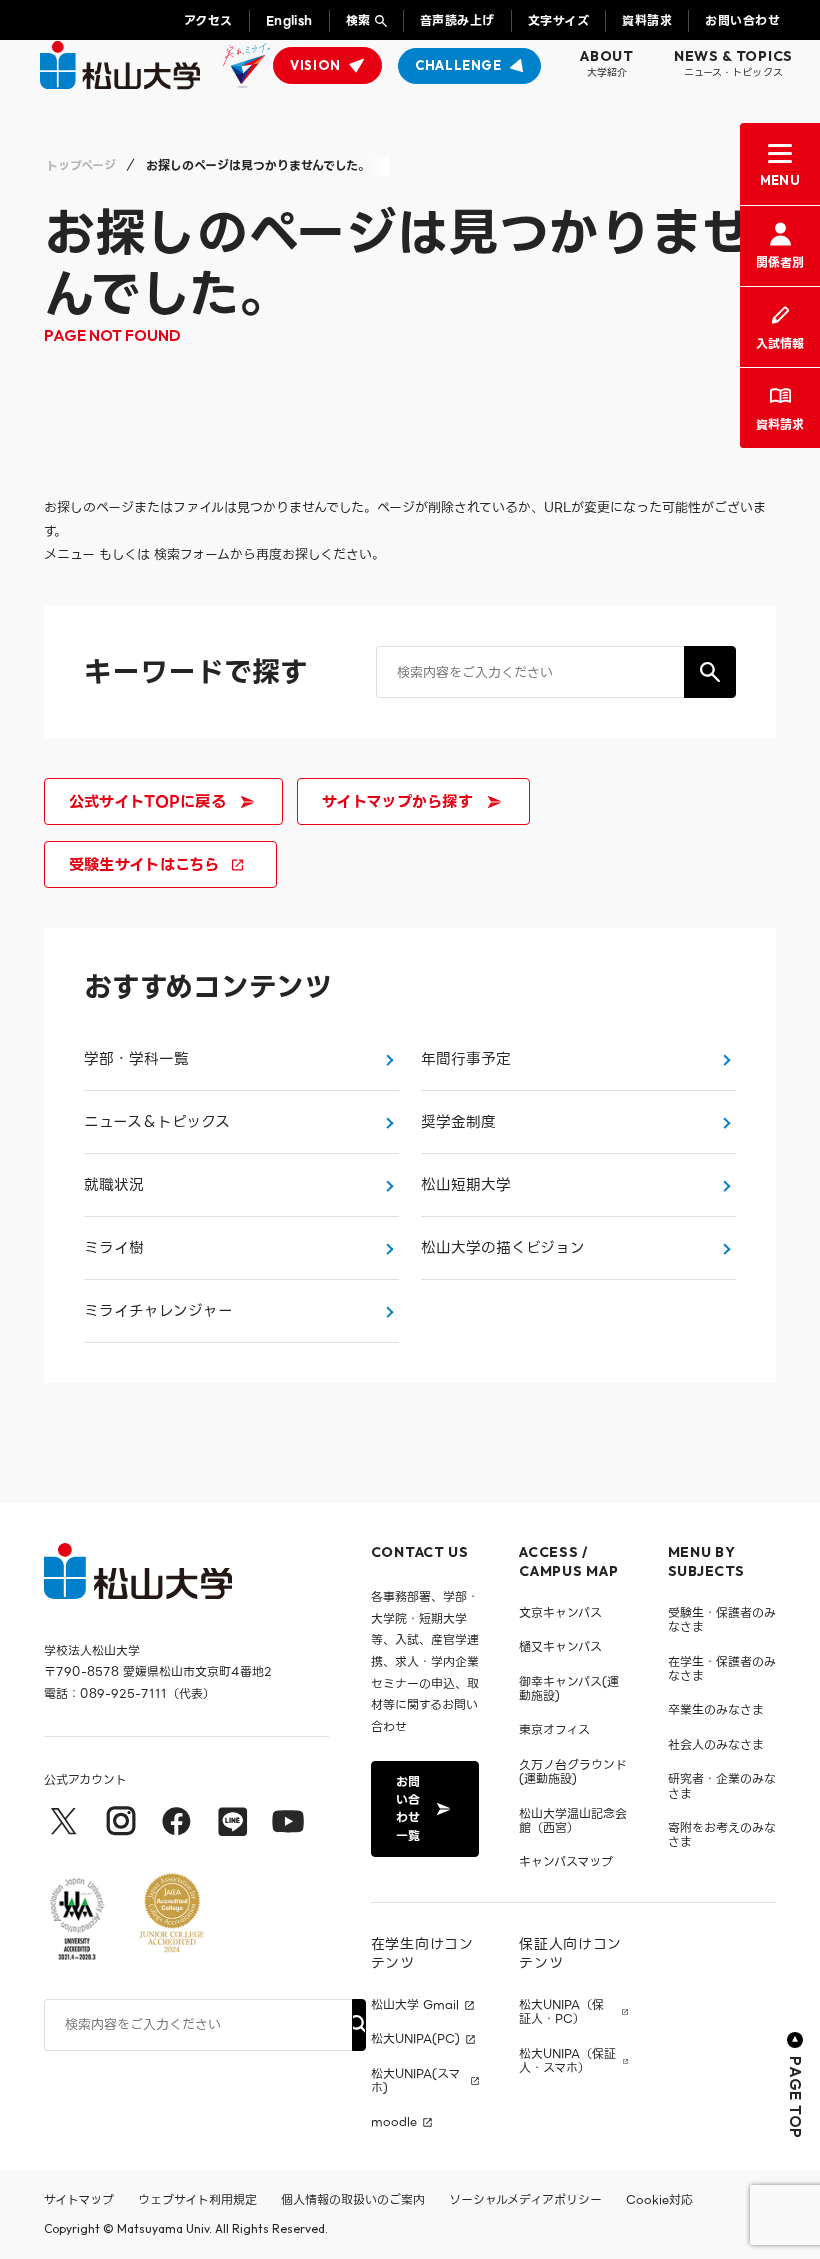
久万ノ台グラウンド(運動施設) (573, 1771)
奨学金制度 (458, 1122)
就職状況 (114, 1185)
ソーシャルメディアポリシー (525, 2199)
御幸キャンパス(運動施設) (569, 1688)
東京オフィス (554, 1729)
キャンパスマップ (566, 1861)
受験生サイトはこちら (144, 864)
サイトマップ (79, 2199)
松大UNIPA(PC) (415, 2039)
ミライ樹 (114, 1248)
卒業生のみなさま (716, 1709)
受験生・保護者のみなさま (722, 1619)
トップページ (81, 165)
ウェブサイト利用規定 (197, 2199)
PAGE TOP (795, 2097)
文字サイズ (558, 20)
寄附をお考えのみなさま (722, 1834)
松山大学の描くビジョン (503, 1248)
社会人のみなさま (716, 1744)
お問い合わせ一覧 (408, 1808)
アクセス (208, 20)
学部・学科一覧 (136, 1059)
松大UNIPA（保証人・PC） (561, 2012)
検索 (358, 20)
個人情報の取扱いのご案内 (353, 2199)
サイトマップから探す (397, 801)
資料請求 (647, 20)
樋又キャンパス (560, 1646)
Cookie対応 (659, 2199)
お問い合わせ (742, 20)
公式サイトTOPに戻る (147, 801)
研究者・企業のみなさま (722, 1785)
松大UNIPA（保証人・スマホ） (567, 2061)
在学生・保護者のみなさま (722, 1668)
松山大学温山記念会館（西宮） (573, 1820)
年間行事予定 (466, 1059)
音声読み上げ (457, 20)
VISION (315, 65)
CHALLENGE (458, 65)
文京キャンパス (560, 1612)
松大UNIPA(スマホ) (415, 2081)
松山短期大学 (466, 1185)
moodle (394, 2122)
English (289, 20)
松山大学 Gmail (415, 2005)
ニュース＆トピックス (157, 1122)
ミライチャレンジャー (158, 1311)
